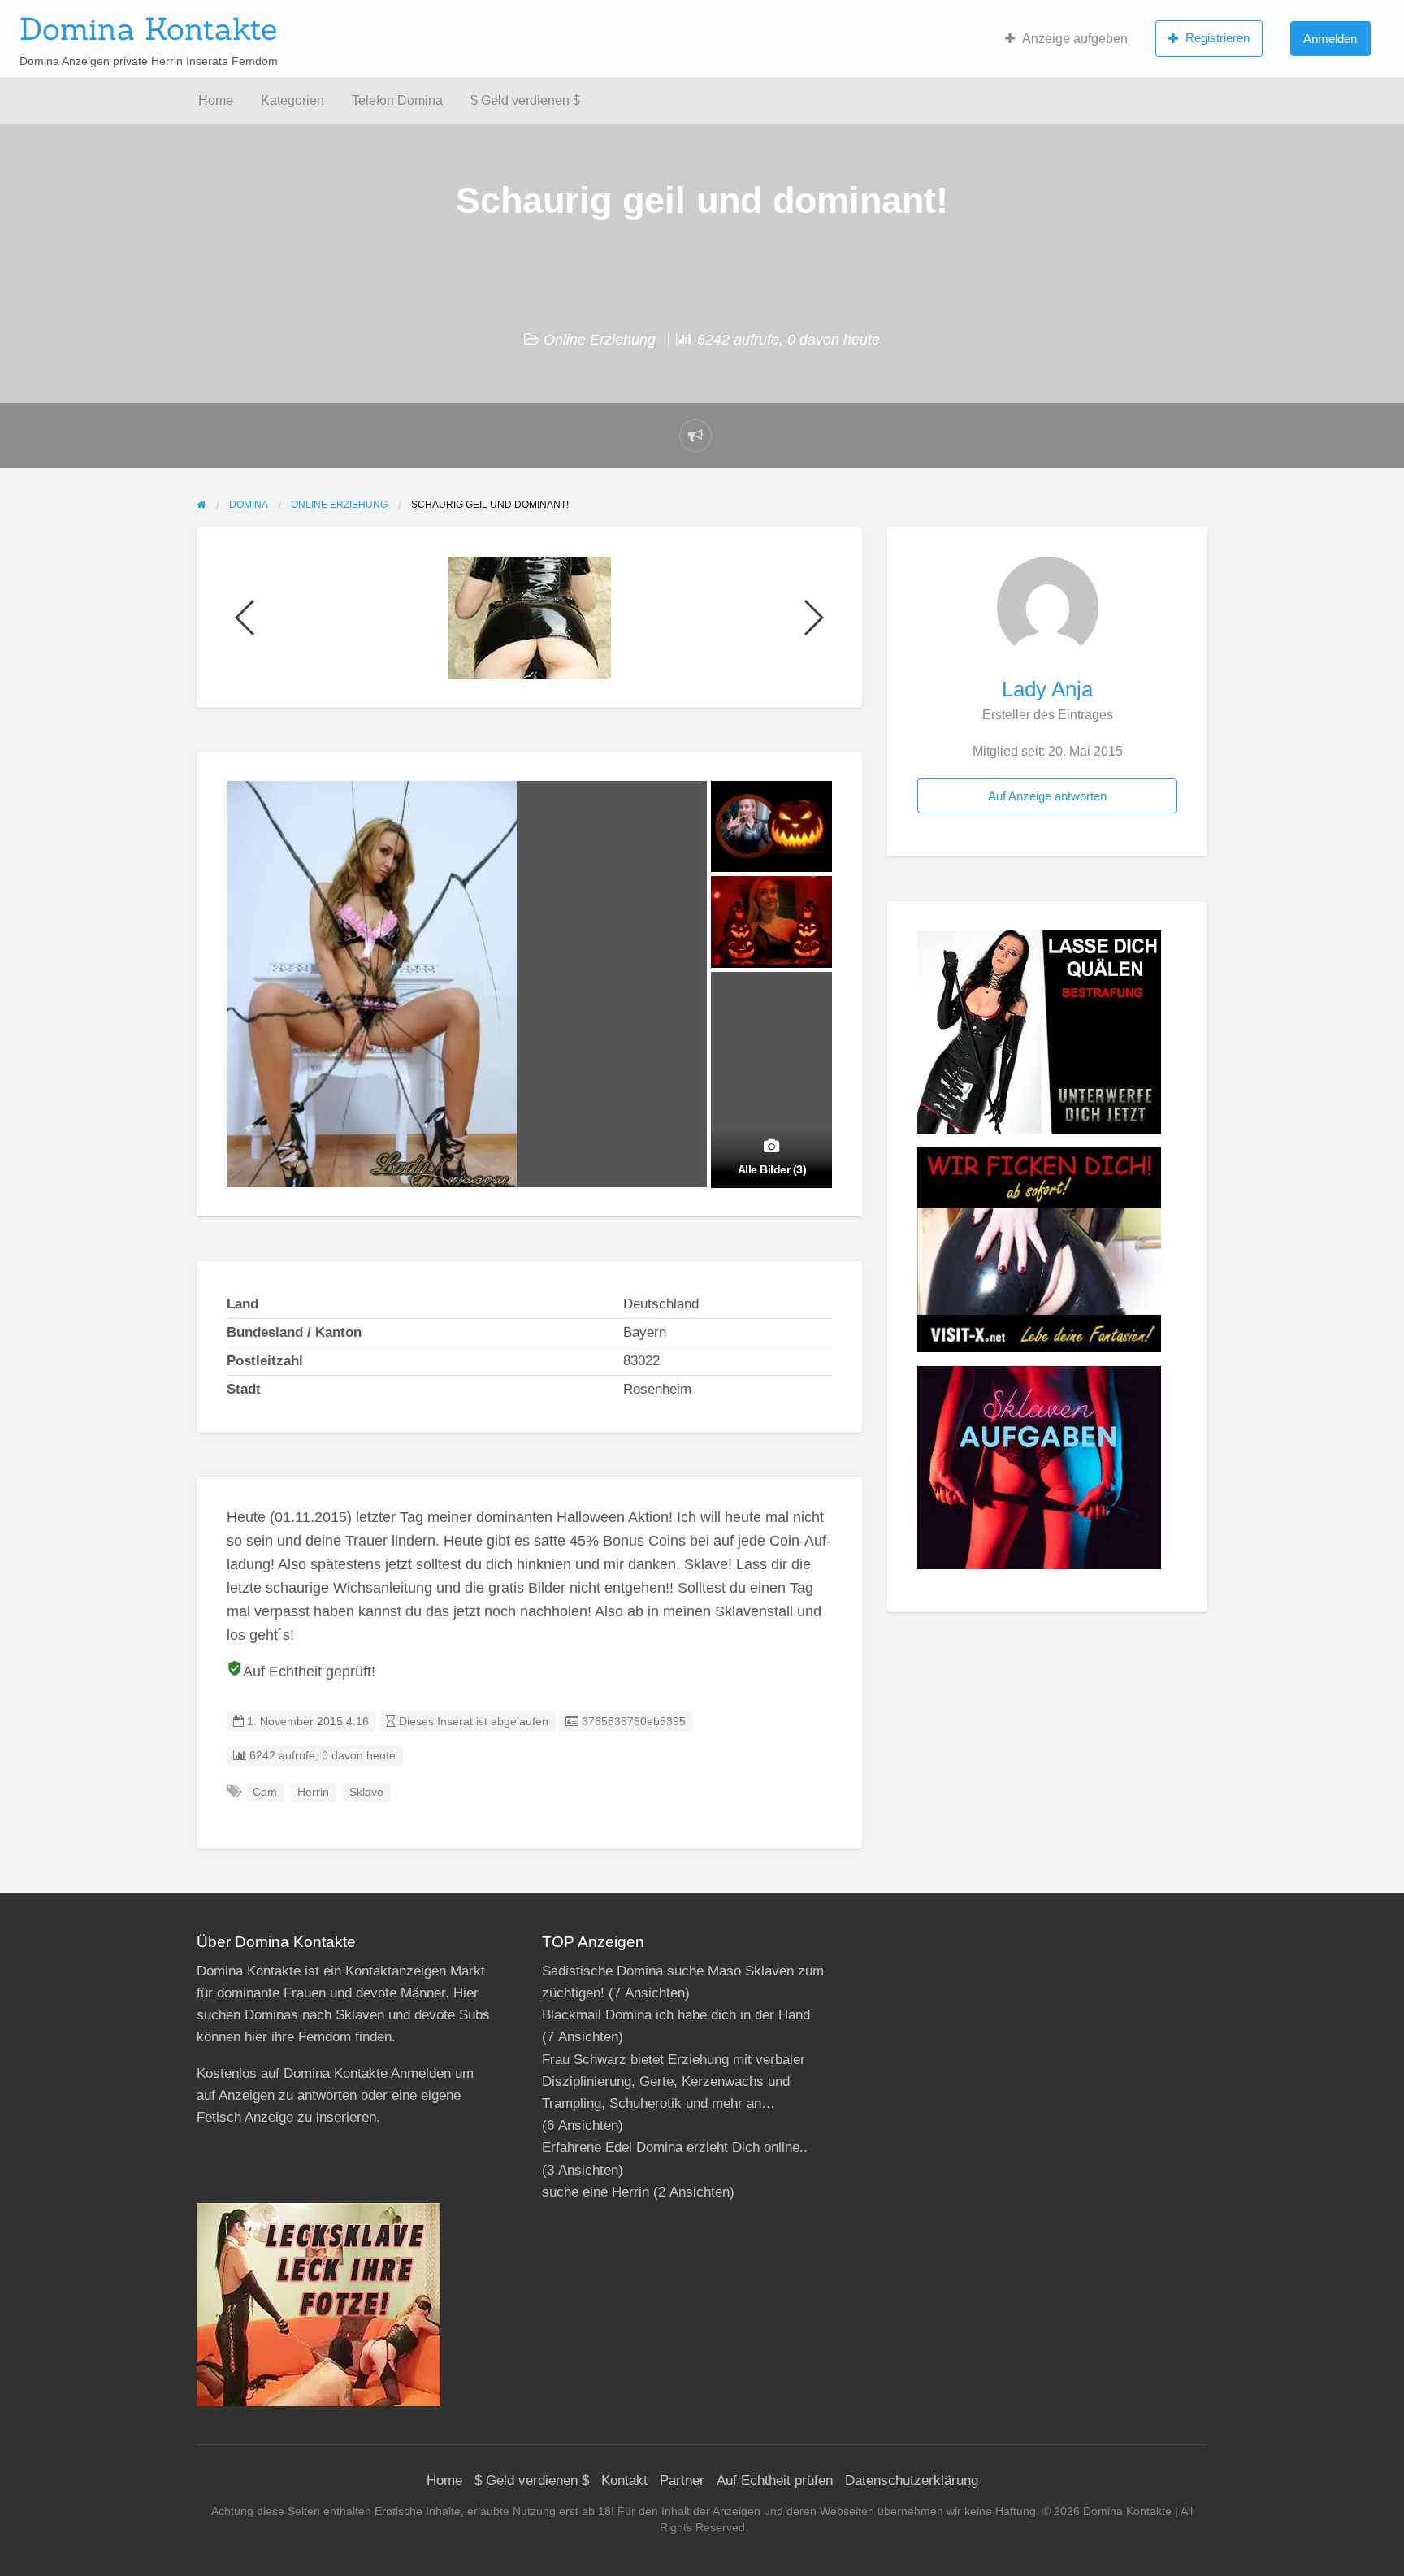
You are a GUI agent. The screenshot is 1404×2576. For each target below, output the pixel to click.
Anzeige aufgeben (1075, 39)
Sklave (366, 1792)
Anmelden (1330, 39)
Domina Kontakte (148, 28)
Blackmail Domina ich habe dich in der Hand (676, 2015)
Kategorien (292, 100)
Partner (682, 2481)
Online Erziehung (600, 340)
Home (216, 100)
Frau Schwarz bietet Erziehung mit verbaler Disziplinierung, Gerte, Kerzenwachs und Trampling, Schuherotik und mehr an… (674, 2082)
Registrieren (1218, 38)
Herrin (313, 1792)
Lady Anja (1047, 689)
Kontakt (624, 2481)
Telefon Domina (397, 100)
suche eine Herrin (596, 2192)
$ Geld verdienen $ (525, 100)
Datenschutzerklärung (912, 2481)
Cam (265, 1792)
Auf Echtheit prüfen (775, 2481)
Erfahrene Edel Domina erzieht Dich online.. (675, 2147)
